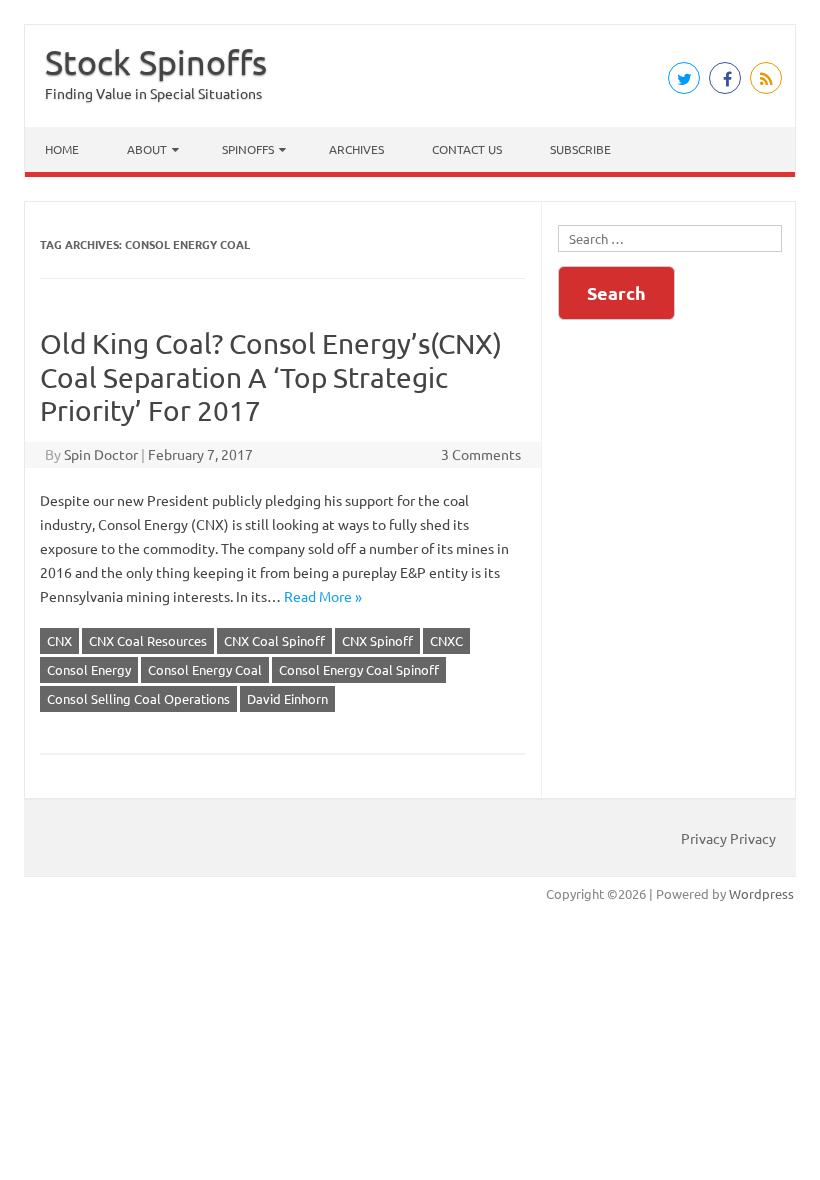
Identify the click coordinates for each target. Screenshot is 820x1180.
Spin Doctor (101, 454)
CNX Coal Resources (148, 640)
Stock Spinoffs (156, 62)
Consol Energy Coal (205, 669)
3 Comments (481, 454)
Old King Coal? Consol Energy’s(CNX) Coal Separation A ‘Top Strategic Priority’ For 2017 (271, 377)
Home (62, 149)
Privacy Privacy (728, 838)
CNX (59, 640)
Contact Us (467, 149)
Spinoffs (248, 149)
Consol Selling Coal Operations (138, 698)
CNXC (446, 640)
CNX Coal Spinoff (274, 640)
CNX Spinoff (377, 640)
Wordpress (761, 893)
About (147, 149)
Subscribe (580, 149)
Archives (356, 149)
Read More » (323, 596)
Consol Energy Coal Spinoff (359, 669)
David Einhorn (287, 698)
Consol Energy (89, 669)
